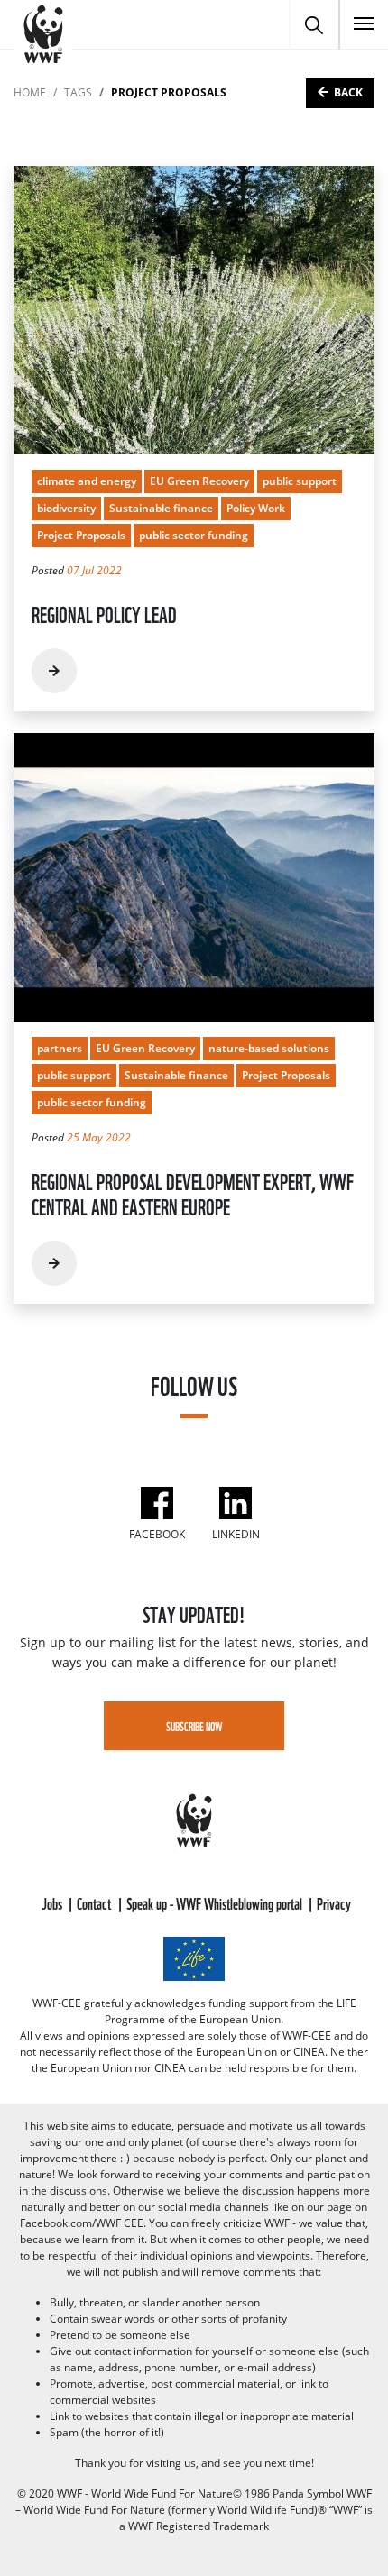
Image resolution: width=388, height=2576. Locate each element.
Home (30, 92)
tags (78, 92)
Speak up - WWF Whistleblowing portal (216, 1902)
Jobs (53, 1902)
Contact (95, 1902)
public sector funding (194, 535)
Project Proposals (81, 535)
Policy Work (256, 508)
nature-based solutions (269, 1048)
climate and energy (87, 481)
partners (60, 1048)
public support (300, 481)
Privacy (334, 1902)
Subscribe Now (194, 1726)
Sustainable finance (161, 508)
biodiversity (66, 508)
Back (348, 92)
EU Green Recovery (199, 481)
